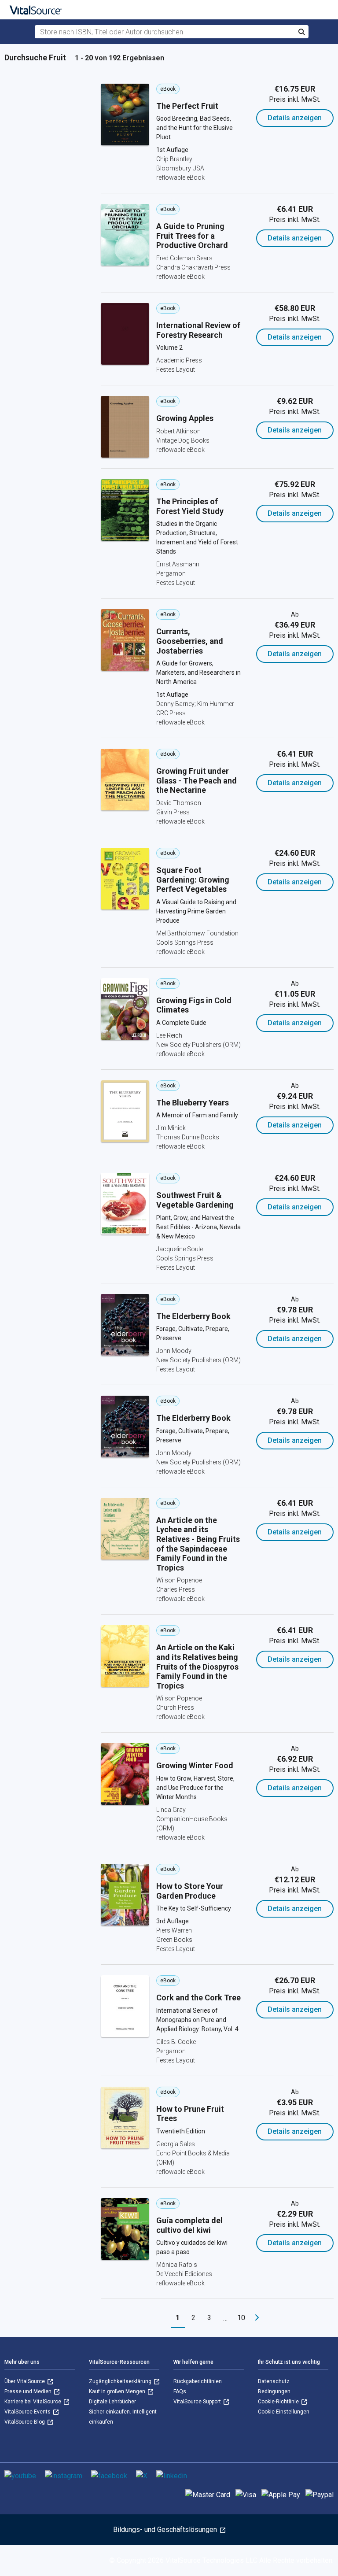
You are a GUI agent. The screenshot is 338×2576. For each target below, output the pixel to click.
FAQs (180, 2391)
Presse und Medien (29, 2391)
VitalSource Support (198, 2402)
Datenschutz (274, 2381)
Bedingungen (274, 2391)
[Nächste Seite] (257, 2318)
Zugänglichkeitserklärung (121, 2381)
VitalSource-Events (28, 2412)
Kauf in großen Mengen (118, 2391)
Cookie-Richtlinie (279, 2402)
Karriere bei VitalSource (33, 2402)
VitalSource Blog (25, 2422)
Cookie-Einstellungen (284, 2412)
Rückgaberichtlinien (198, 2381)
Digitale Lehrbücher (112, 2402)
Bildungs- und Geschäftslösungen (166, 2530)
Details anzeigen (295, 118)
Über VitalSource (25, 2381)
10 (241, 2318)
